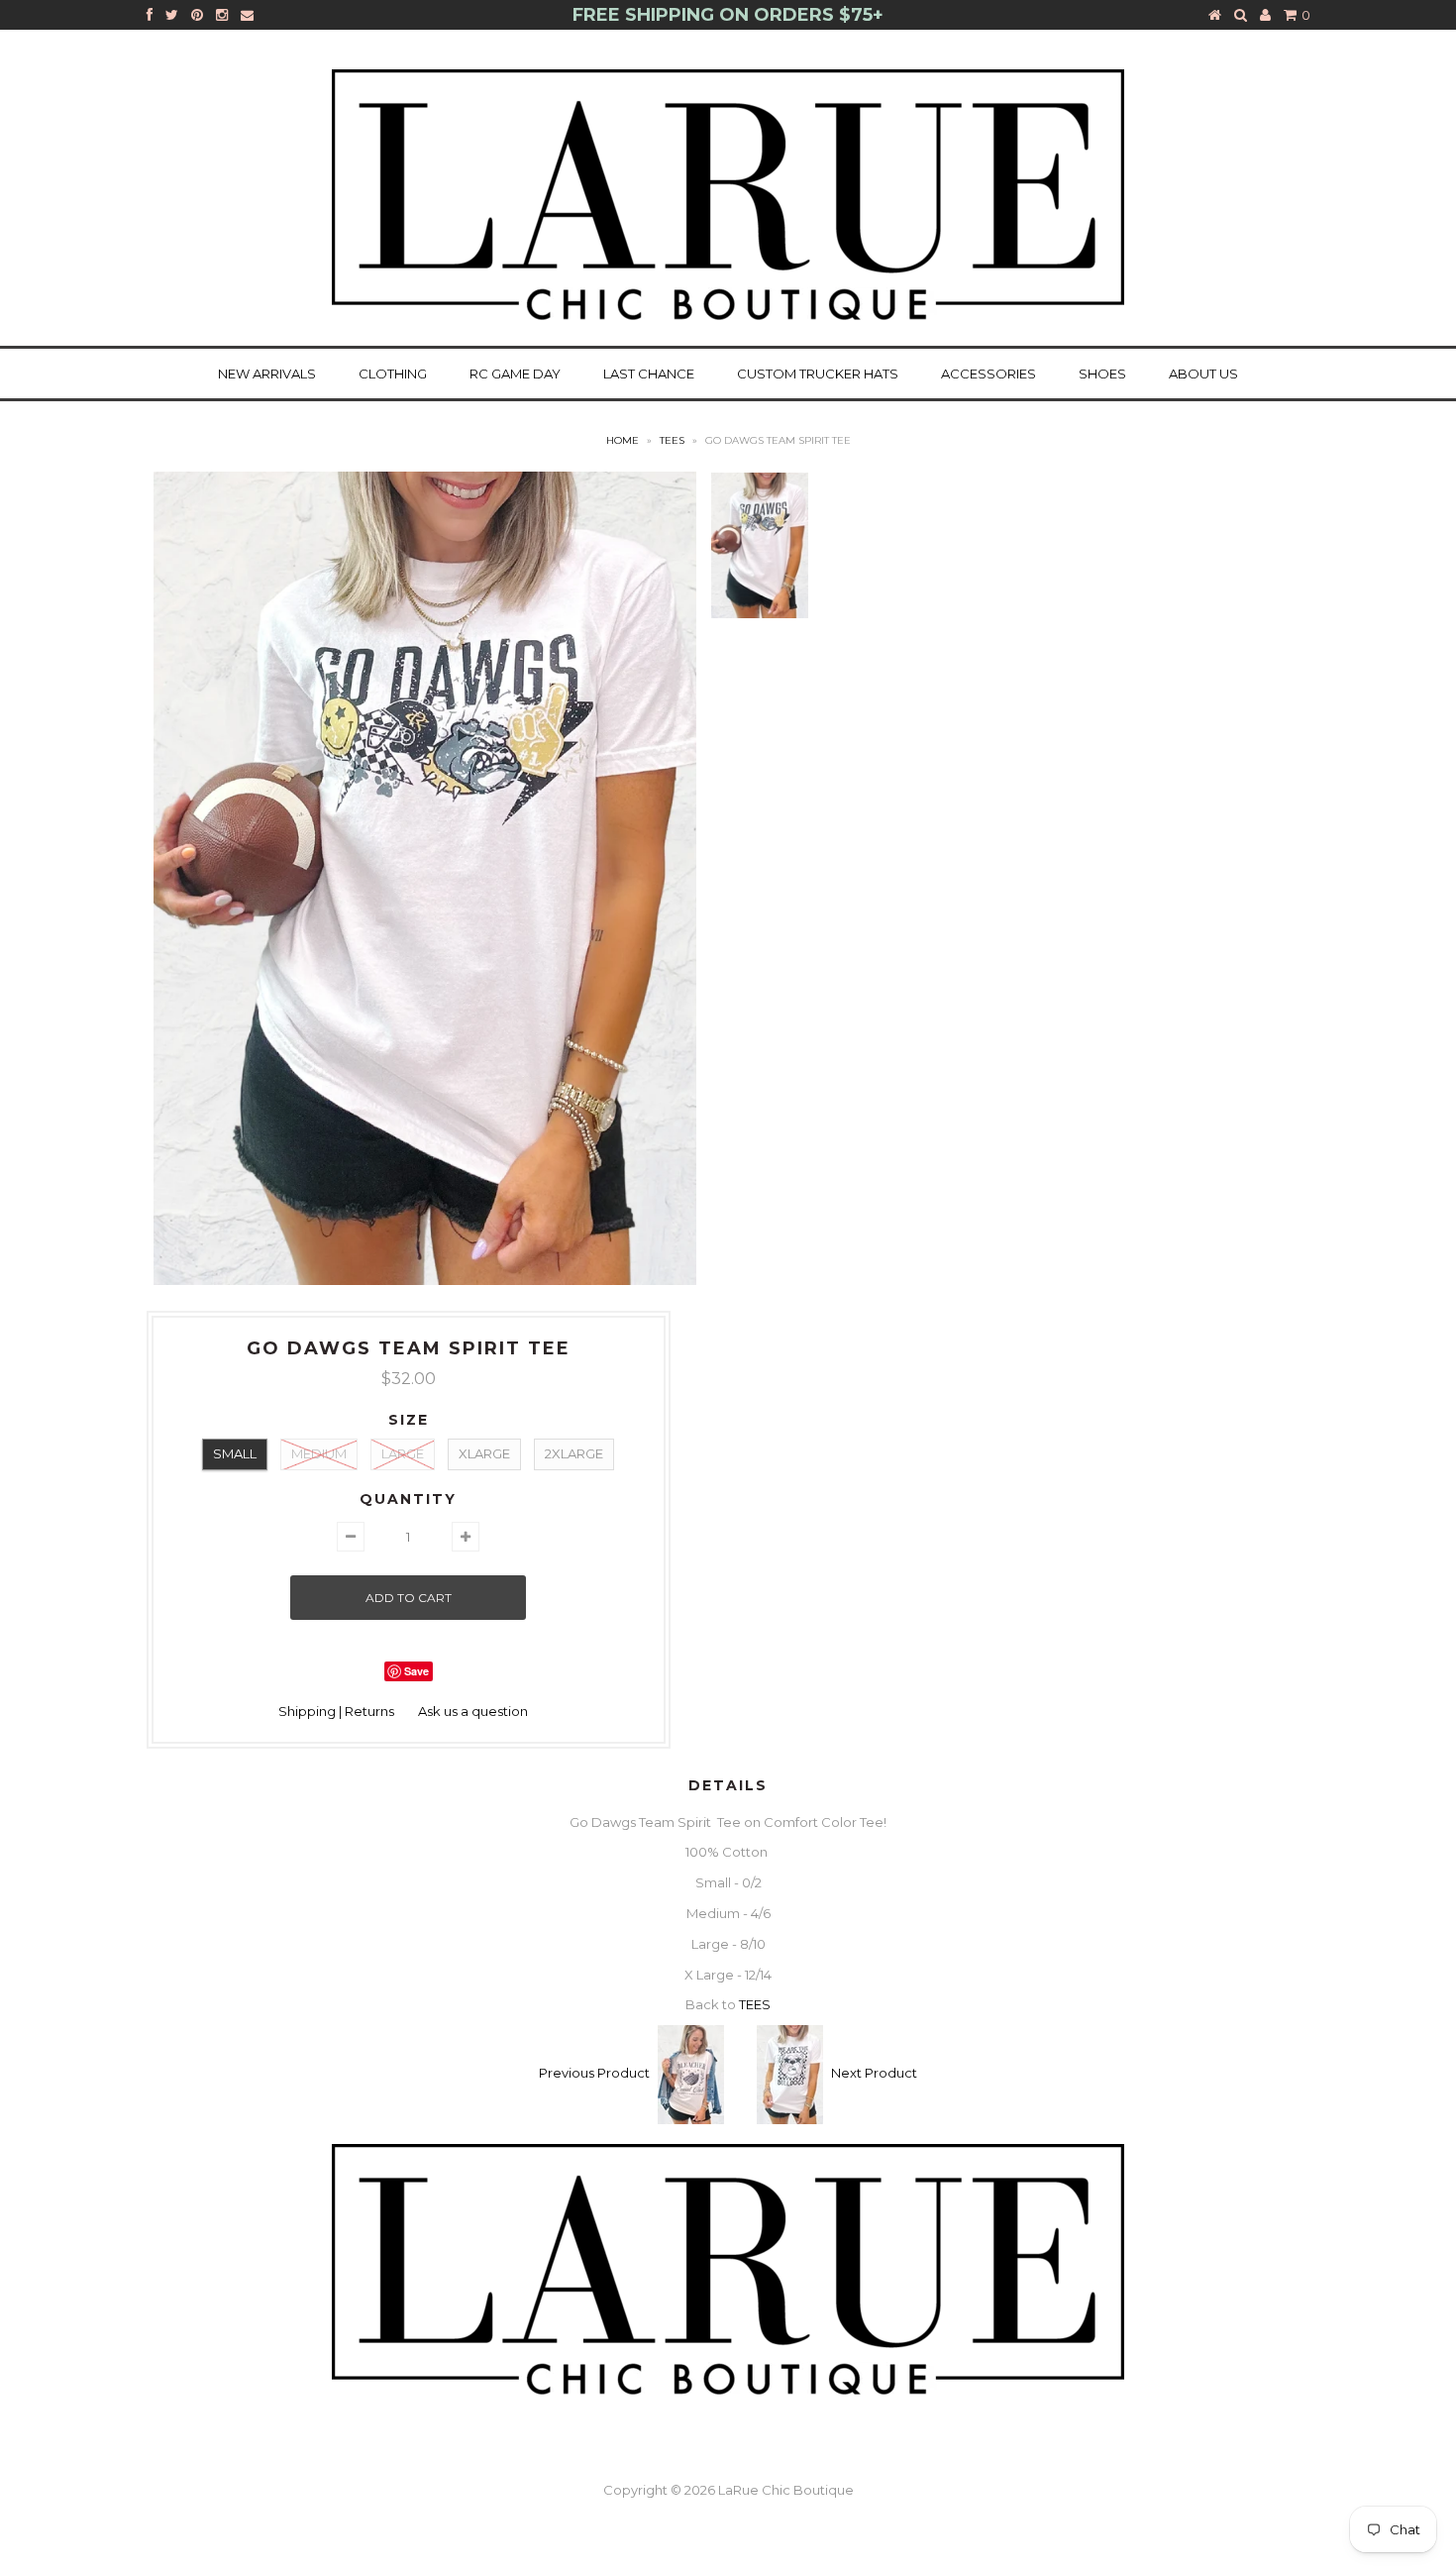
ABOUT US (1203, 374)
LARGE (403, 1453)
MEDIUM (319, 1453)
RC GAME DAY (515, 374)
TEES (672, 440)
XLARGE (484, 1453)
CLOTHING (393, 374)
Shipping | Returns (336, 1711)
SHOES (1102, 374)
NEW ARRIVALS (267, 374)
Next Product (874, 2074)
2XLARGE (574, 1453)
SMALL (235, 1453)
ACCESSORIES (988, 374)
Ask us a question (473, 1711)
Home (623, 440)
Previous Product (594, 2074)
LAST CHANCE (649, 374)
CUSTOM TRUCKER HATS (818, 374)
